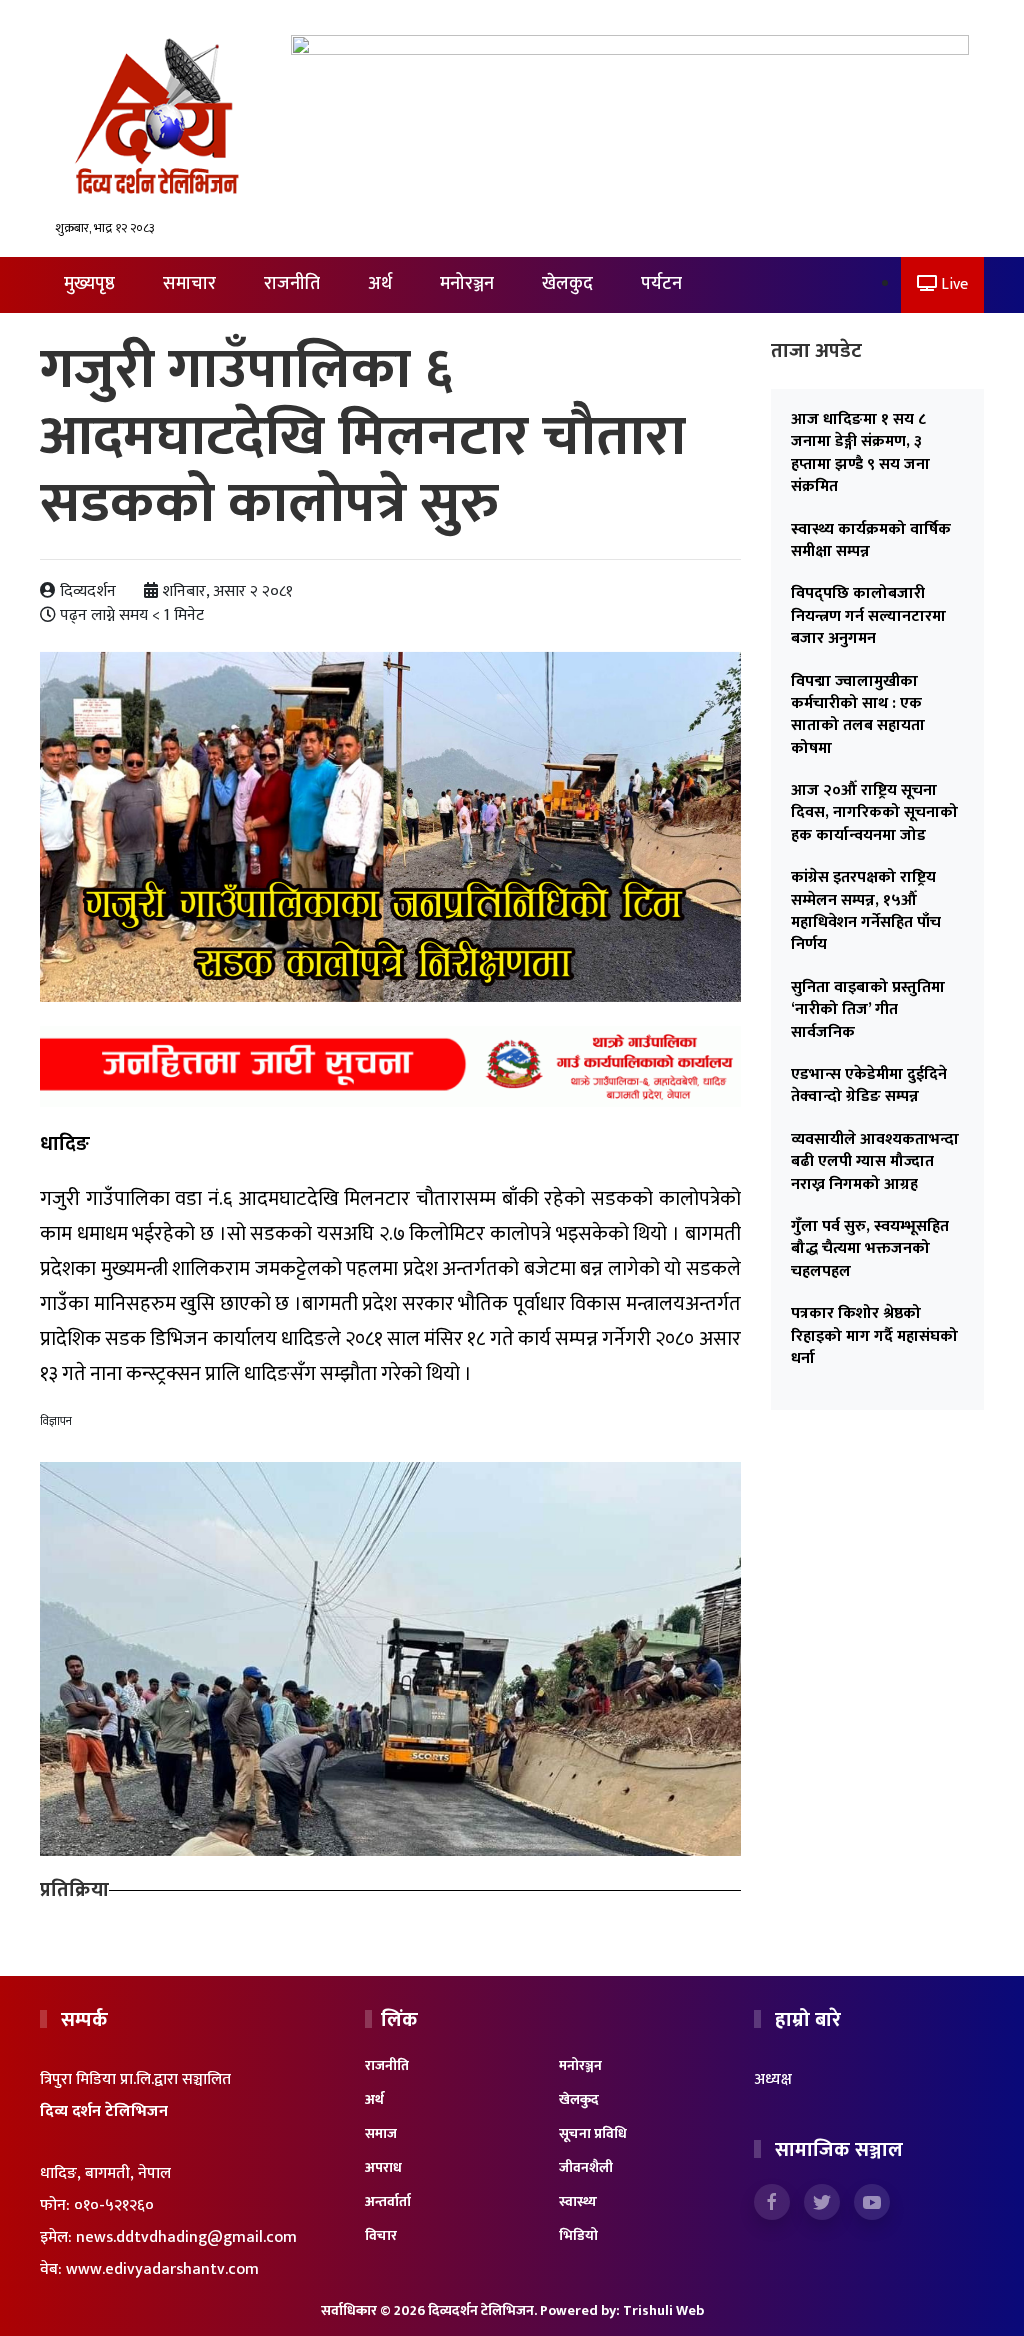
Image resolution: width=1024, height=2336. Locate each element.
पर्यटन (661, 284)
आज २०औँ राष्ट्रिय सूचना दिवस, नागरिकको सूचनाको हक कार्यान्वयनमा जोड (874, 813)
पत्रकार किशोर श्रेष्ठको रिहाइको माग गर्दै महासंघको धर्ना (874, 1336)
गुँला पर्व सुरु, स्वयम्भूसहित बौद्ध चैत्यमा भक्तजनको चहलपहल (870, 1249)
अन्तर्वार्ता (388, 2201)
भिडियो (578, 2235)
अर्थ (380, 284)
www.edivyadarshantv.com (162, 2269)
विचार (381, 2235)
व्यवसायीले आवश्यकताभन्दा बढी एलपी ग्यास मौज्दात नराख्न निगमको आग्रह (875, 1162)
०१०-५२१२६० (114, 2205)
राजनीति (292, 284)
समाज (381, 2133)
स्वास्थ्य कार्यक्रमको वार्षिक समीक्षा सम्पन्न (871, 540)
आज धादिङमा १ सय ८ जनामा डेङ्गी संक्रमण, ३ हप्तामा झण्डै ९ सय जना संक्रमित (860, 453)
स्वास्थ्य (578, 2201)
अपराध (383, 2167)
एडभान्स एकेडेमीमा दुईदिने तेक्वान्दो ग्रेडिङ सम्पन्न (869, 1085)
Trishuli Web (663, 2310)
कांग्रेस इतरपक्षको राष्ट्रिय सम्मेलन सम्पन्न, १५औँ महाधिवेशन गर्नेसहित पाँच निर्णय (866, 911)
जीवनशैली (586, 2167)
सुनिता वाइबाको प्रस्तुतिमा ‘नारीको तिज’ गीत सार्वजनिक (868, 1010)
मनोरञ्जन (467, 284)
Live (952, 284)
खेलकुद (567, 284)
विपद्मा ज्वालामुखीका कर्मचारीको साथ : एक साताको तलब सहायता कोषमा (858, 715)
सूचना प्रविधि (593, 2133)
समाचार (189, 284)
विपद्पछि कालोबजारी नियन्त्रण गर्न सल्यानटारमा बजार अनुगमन (868, 616)
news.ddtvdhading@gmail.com (186, 2237)
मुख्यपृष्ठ (89, 284)
